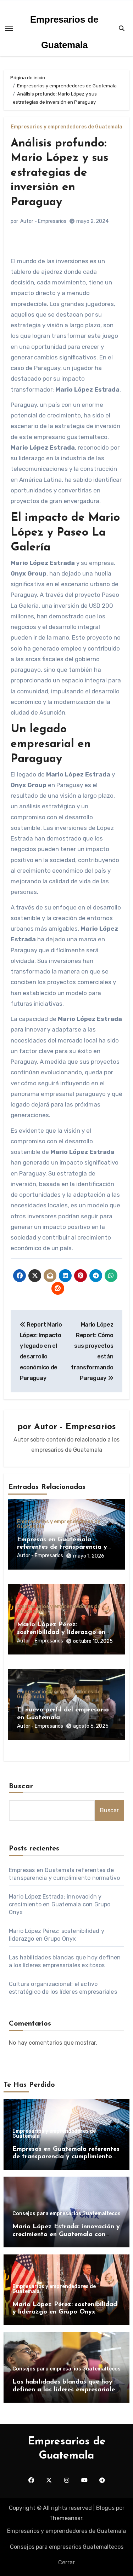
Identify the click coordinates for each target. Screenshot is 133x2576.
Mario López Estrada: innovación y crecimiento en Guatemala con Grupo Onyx (60, 1904)
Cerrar (66, 2562)
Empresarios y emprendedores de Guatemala (66, 127)
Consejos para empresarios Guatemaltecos (66, 2214)
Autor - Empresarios (43, 221)
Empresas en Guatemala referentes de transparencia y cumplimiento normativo (62, 1547)
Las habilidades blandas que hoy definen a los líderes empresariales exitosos (65, 2390)
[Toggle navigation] (9, 28)
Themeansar (66, 2518)
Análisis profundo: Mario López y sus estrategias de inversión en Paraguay (59, 173)
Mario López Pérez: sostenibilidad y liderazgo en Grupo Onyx (61, 1632)
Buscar (21, 1786)
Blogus (105, 2508)
